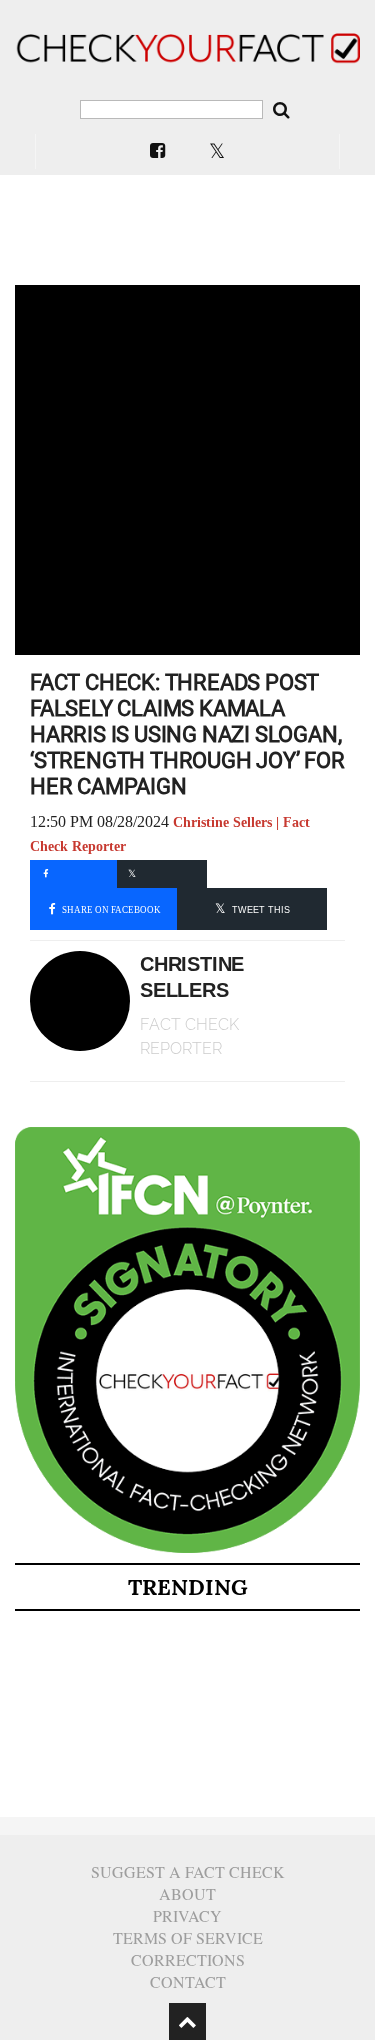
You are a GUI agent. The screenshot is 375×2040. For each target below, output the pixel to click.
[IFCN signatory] (187, 1549)
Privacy (187, 1915)
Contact (188, 1981)
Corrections (188, 1959)
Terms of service (188, 1937)
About (187, 1893)
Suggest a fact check (188, 1871)
